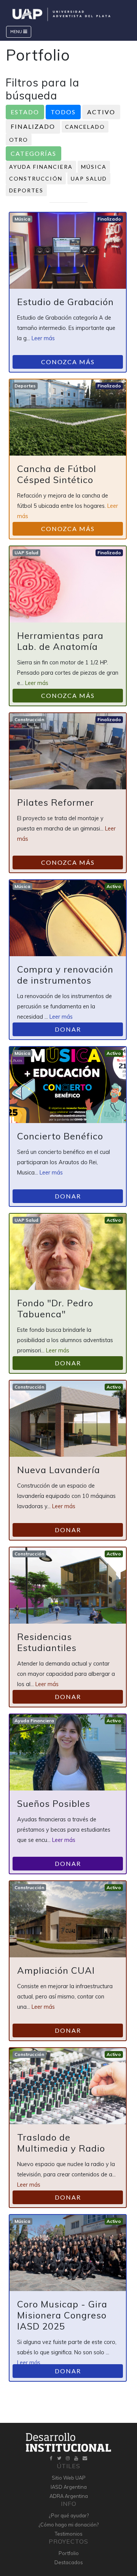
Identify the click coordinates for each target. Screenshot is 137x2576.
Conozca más (68, 362)
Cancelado (85, 127)
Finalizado (33, 126)
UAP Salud (89, 178)
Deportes (26, 190)
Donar (68, 1029)
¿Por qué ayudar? (69, 2515)
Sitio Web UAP (69, 2478)
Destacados (69, 2562)
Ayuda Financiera (41, 167)
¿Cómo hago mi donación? (68, 2525)
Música (94, 167)
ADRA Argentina (69, 2496)
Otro (19, 140)
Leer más (43, 338)
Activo (101, 112)
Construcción (36, 178)
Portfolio (69, 2553)
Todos (63, 112)
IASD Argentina (69, 2487)
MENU (17, 32)
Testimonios (69, 2534)
